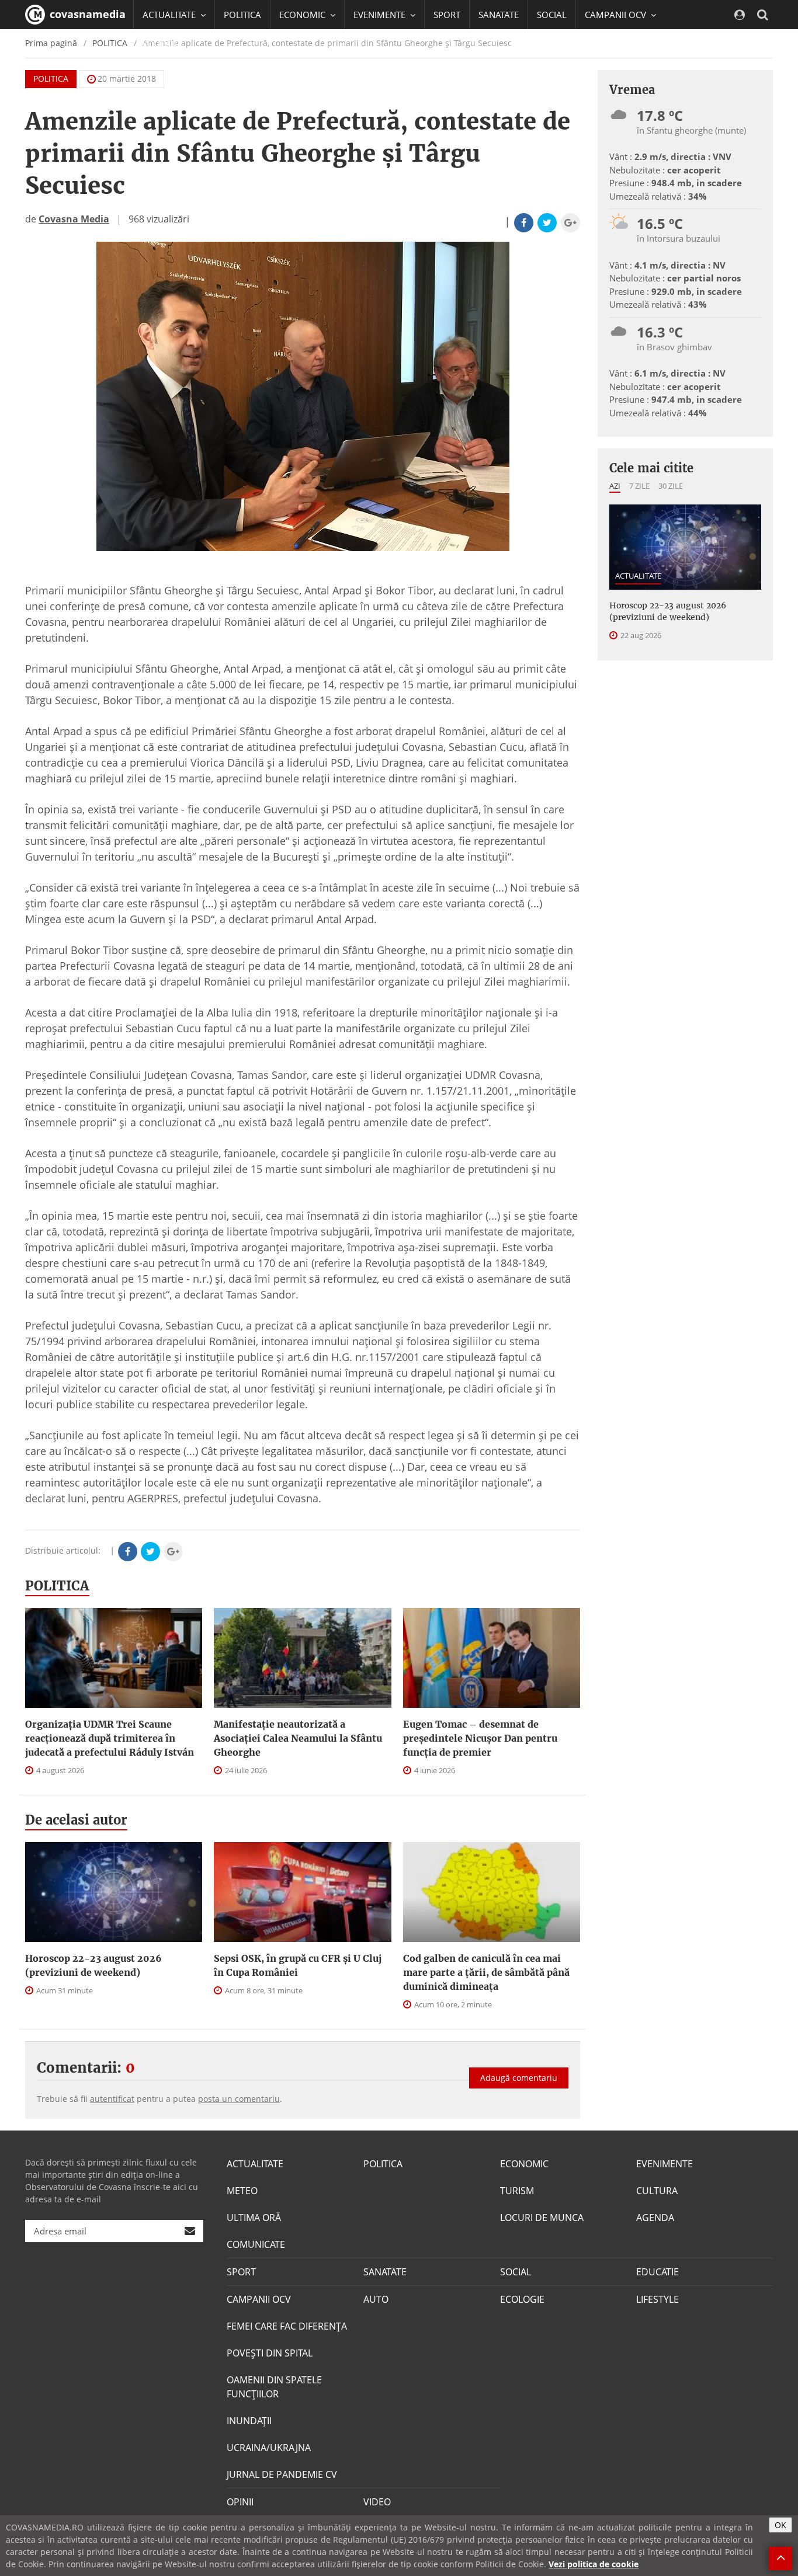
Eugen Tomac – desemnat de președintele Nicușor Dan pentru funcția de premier (480, 1738)
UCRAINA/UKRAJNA (269, 2448)
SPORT (447, 15)
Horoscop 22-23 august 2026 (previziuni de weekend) (93, 1965)
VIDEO (377, 2502)
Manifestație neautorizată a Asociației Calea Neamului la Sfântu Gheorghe (298, 1738)
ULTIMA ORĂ (254, 2218)
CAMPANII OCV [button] (617, 15)
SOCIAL (552, 15)
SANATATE (499, 15)
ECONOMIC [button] (303, 15)
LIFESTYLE (658, 2299)
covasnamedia (86, 14)
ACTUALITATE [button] (170, 15)
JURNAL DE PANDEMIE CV (282, 2474)
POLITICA (242, 15)
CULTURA (657, 2191)
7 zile (639, 486)
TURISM (517, 2191)
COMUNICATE (256, 2244)
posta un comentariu (239, 2099)
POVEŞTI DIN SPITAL (270, 2353)
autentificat (112, 2099)
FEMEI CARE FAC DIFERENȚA (287, 2326)
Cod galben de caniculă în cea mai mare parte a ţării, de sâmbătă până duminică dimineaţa (486, 1972)
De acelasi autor (76, 1820)
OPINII (240, 2502)
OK (780, 2525)
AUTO (376, 2299)
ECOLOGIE (522, 2299)
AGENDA (655, 2218)
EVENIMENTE (665, 2164)
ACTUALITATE (638, 576)
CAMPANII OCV (259, 2299)
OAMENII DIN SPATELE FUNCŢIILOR (274, 2387)
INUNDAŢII (249, 2421)
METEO (242, 2191)
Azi (615, 486)
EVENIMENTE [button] (381, 15)
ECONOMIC (524, 2164)
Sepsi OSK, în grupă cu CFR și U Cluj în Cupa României (298, 1965)
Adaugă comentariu (519, 2078)
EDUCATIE (162, 44)
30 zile (671, 486)
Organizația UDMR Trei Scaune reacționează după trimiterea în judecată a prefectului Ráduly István (110, 1738)
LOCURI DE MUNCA (542, 2218)
